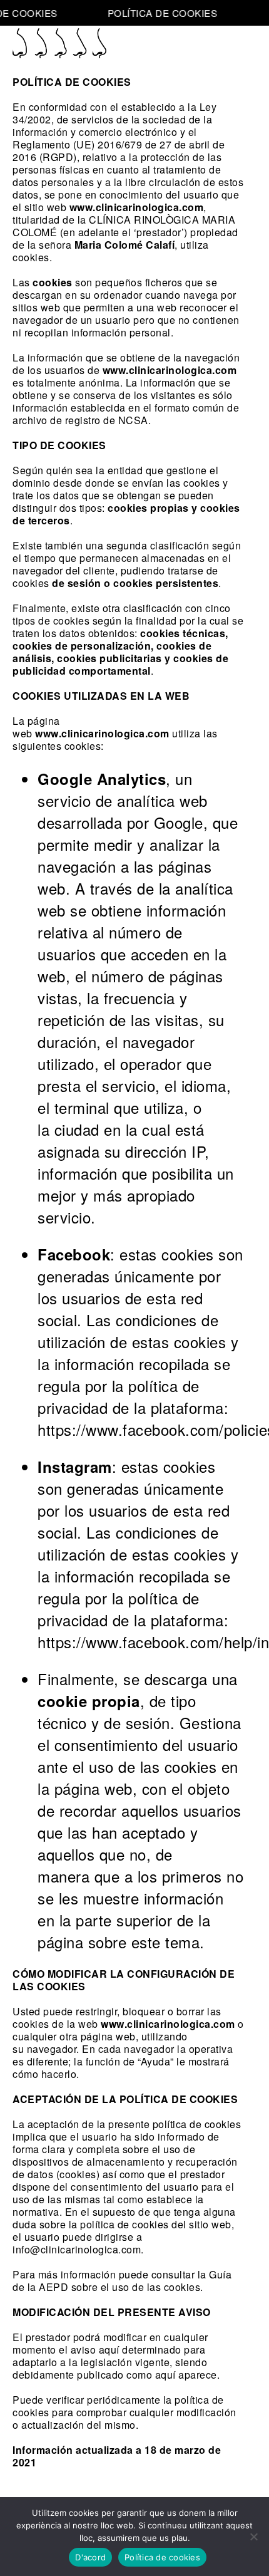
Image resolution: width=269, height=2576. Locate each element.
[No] (253, 2537)
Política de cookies (162, 2557)
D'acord (90, 2557)
